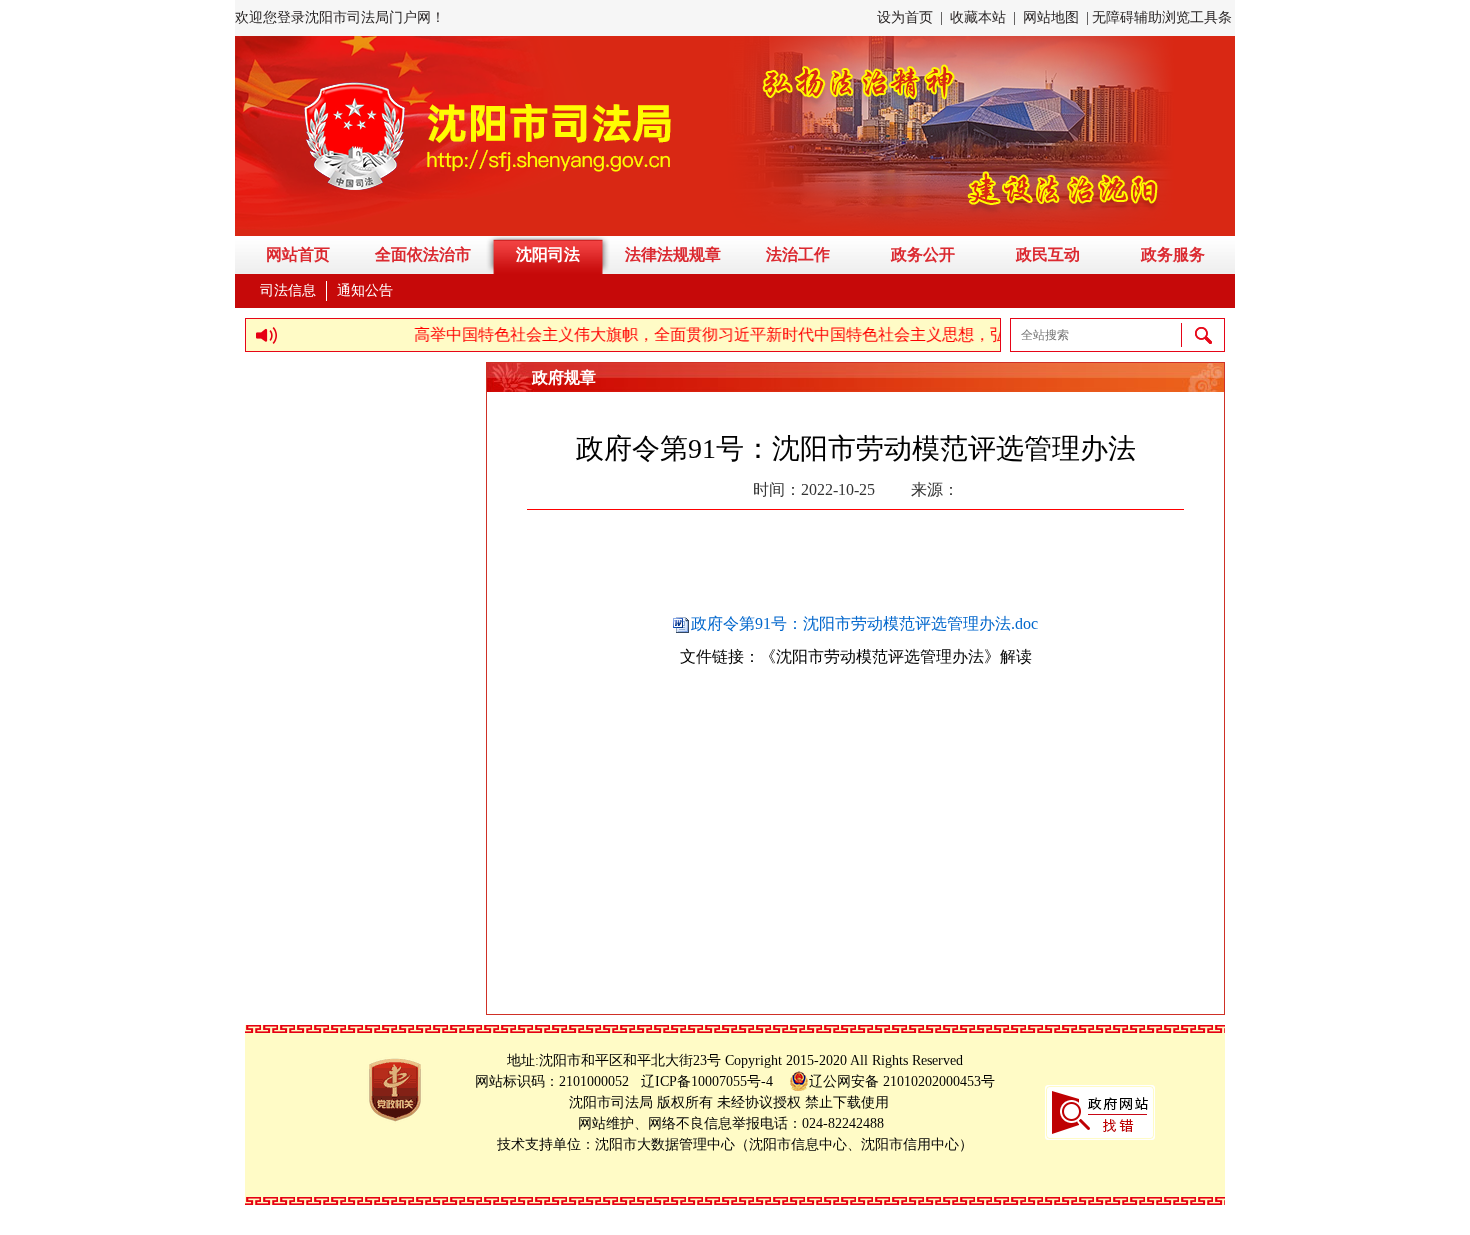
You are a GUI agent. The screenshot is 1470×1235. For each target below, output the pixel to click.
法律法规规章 (673, 254)
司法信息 (288, 290)
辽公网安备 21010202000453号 (902, 1081)
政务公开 (923, 254)
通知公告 (365, 290)
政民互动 (1048, 254)
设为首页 (905, 17)
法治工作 (798, 254)
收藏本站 (978, 17)
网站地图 (1051, 17)
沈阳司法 (548, 254)
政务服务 (1173, 254)
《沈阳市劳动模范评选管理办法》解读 (896, 656)
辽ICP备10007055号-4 (713, 1081)
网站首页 (298, 254)
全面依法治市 (423, 254)
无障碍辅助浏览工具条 (1162, 17)
